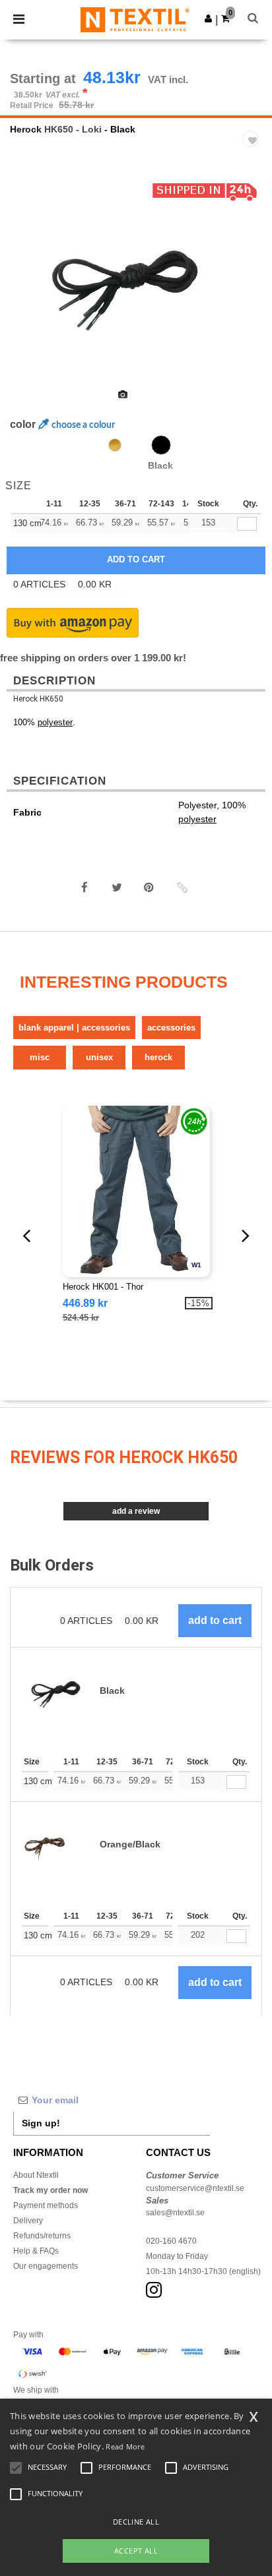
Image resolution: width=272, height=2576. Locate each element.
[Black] (161, 445)
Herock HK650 (38, 699)
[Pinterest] (149, 887)
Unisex (99, 1057)
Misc (40, 1057)
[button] (208, 18)
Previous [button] (28, 287)
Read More (125, 2446)
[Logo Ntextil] (135, 19)
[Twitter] (117, 887)
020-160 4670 (171, 2241)
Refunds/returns (42, 2236)
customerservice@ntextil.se (195, 2188)
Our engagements (46, 2266)
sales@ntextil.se (175, 2213)
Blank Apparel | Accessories (74, 1028)
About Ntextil (36, 2175)
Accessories (171, 1028)
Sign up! (41, 2123)
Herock (26, 129)
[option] (136, 279)
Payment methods (46, 2205)
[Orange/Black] (115, 445)
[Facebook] (85, 887)
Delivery (28, 2221)
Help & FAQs (36, 2251)
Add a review (136, 1511)
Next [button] (253, 287)
